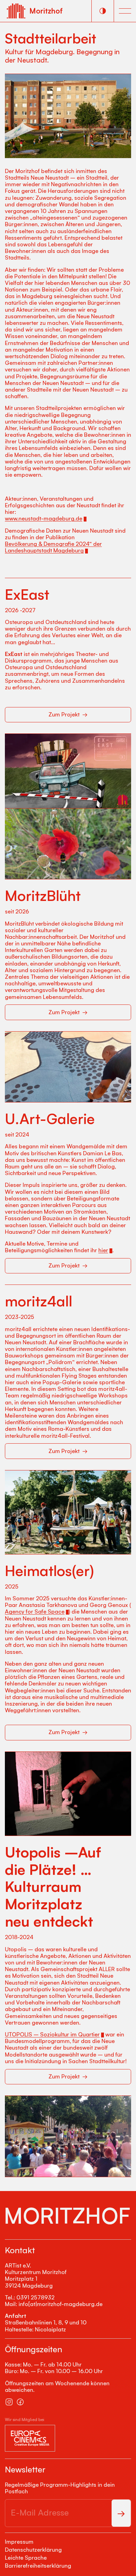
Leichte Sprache (26, 2558)
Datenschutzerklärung (33, 2550)
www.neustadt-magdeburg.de (44, 519)
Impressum (19, 2542)
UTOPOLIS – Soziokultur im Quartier (52, 2034)
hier (103, 1250)
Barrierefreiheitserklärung (38, 2566)
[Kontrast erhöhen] (103, 11)
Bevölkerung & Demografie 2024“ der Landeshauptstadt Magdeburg (53, 547)
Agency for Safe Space (35, 1612)
